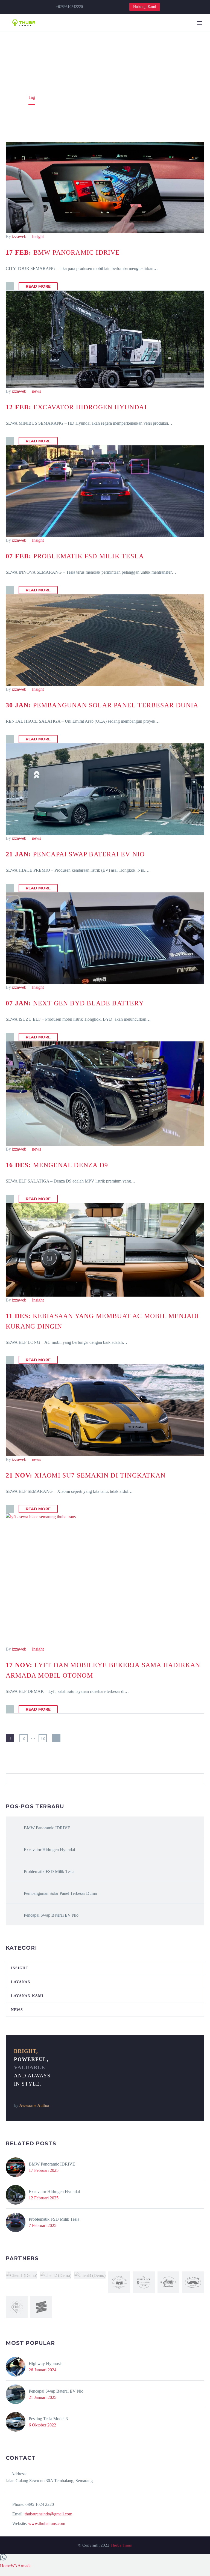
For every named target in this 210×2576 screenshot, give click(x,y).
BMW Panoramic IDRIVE (47, 1828)
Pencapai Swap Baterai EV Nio (51, 1915)
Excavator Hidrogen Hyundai (49, 1850)
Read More (38, 286)
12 (43, 1738)
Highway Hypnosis (46, 2364)
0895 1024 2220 (40, 2504)
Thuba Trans (121, 2545)
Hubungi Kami (145, 7)
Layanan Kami (27, 1996)
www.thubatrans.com (47, 2523)
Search (198, 1779)
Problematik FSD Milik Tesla (49, 1871)
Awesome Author (34, 2105)
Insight (38, 236)
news (37, 391)
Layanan (21, 1982)
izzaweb (19, 236)
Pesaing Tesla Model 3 (48, 2419)
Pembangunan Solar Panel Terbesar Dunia (60, 1893)
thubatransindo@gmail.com (48, 2514)
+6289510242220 (69, 7)
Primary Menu (199, 23)
